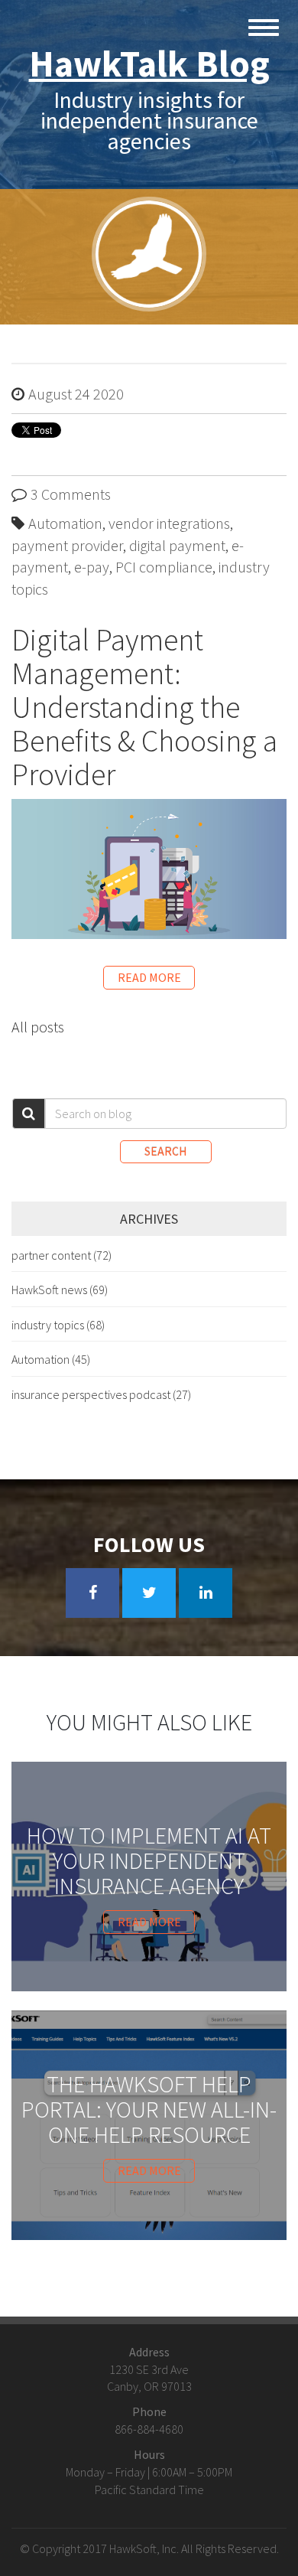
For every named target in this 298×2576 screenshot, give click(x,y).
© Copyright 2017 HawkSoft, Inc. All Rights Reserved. (149, 2548)
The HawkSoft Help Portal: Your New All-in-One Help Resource (149, 2110)
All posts (38, 1027)
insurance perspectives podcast (101, 1394)
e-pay (92, 567)
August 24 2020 (76, 394)
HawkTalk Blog (149, 64)
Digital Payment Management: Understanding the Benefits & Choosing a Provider (144, 707)
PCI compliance (164, 567)
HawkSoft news (60, 1290)
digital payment (177, 545)
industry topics (58, 1325)
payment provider (67, 545)
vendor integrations (169, 523)
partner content (62, 1255)
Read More (149, 977)
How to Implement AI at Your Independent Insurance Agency (149, 1861)
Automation (65, 523)
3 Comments (71, 494)
